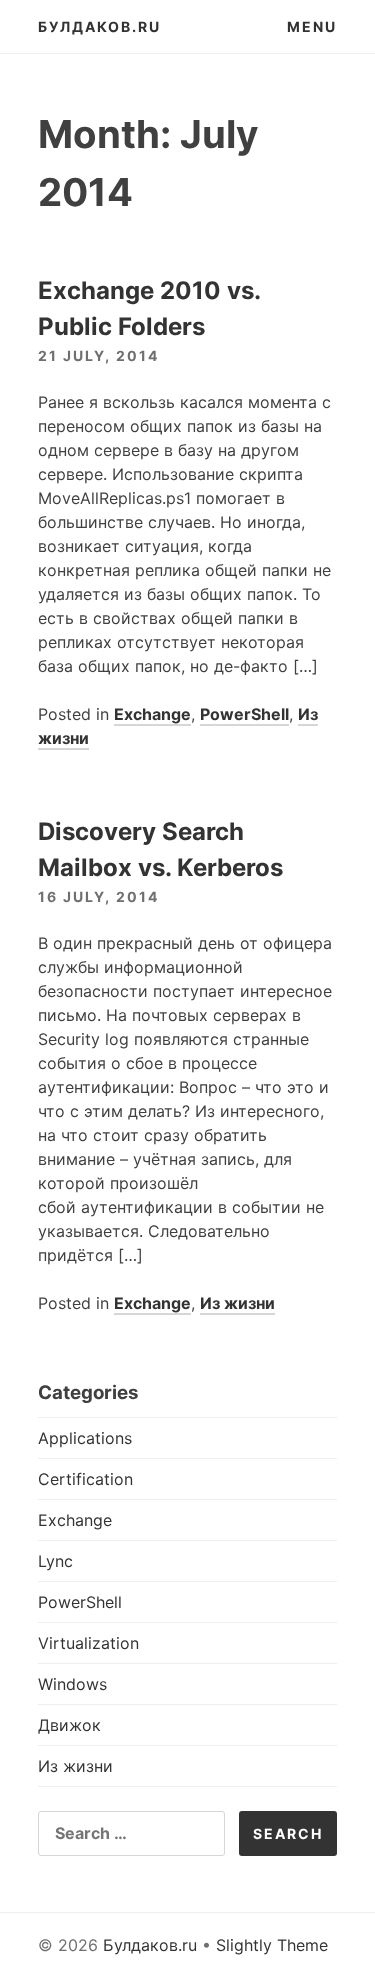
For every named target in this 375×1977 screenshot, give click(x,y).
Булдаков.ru (99, 26)
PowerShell (244, 714)
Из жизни (237, 1303)
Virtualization (88, 1643)
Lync (55, 1561)
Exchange (152, 714)
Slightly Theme (272, 1945)
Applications (85, 1438)
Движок (69, 1725)
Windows (72, 1684)
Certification (85, 1479)
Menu (312, 26)
